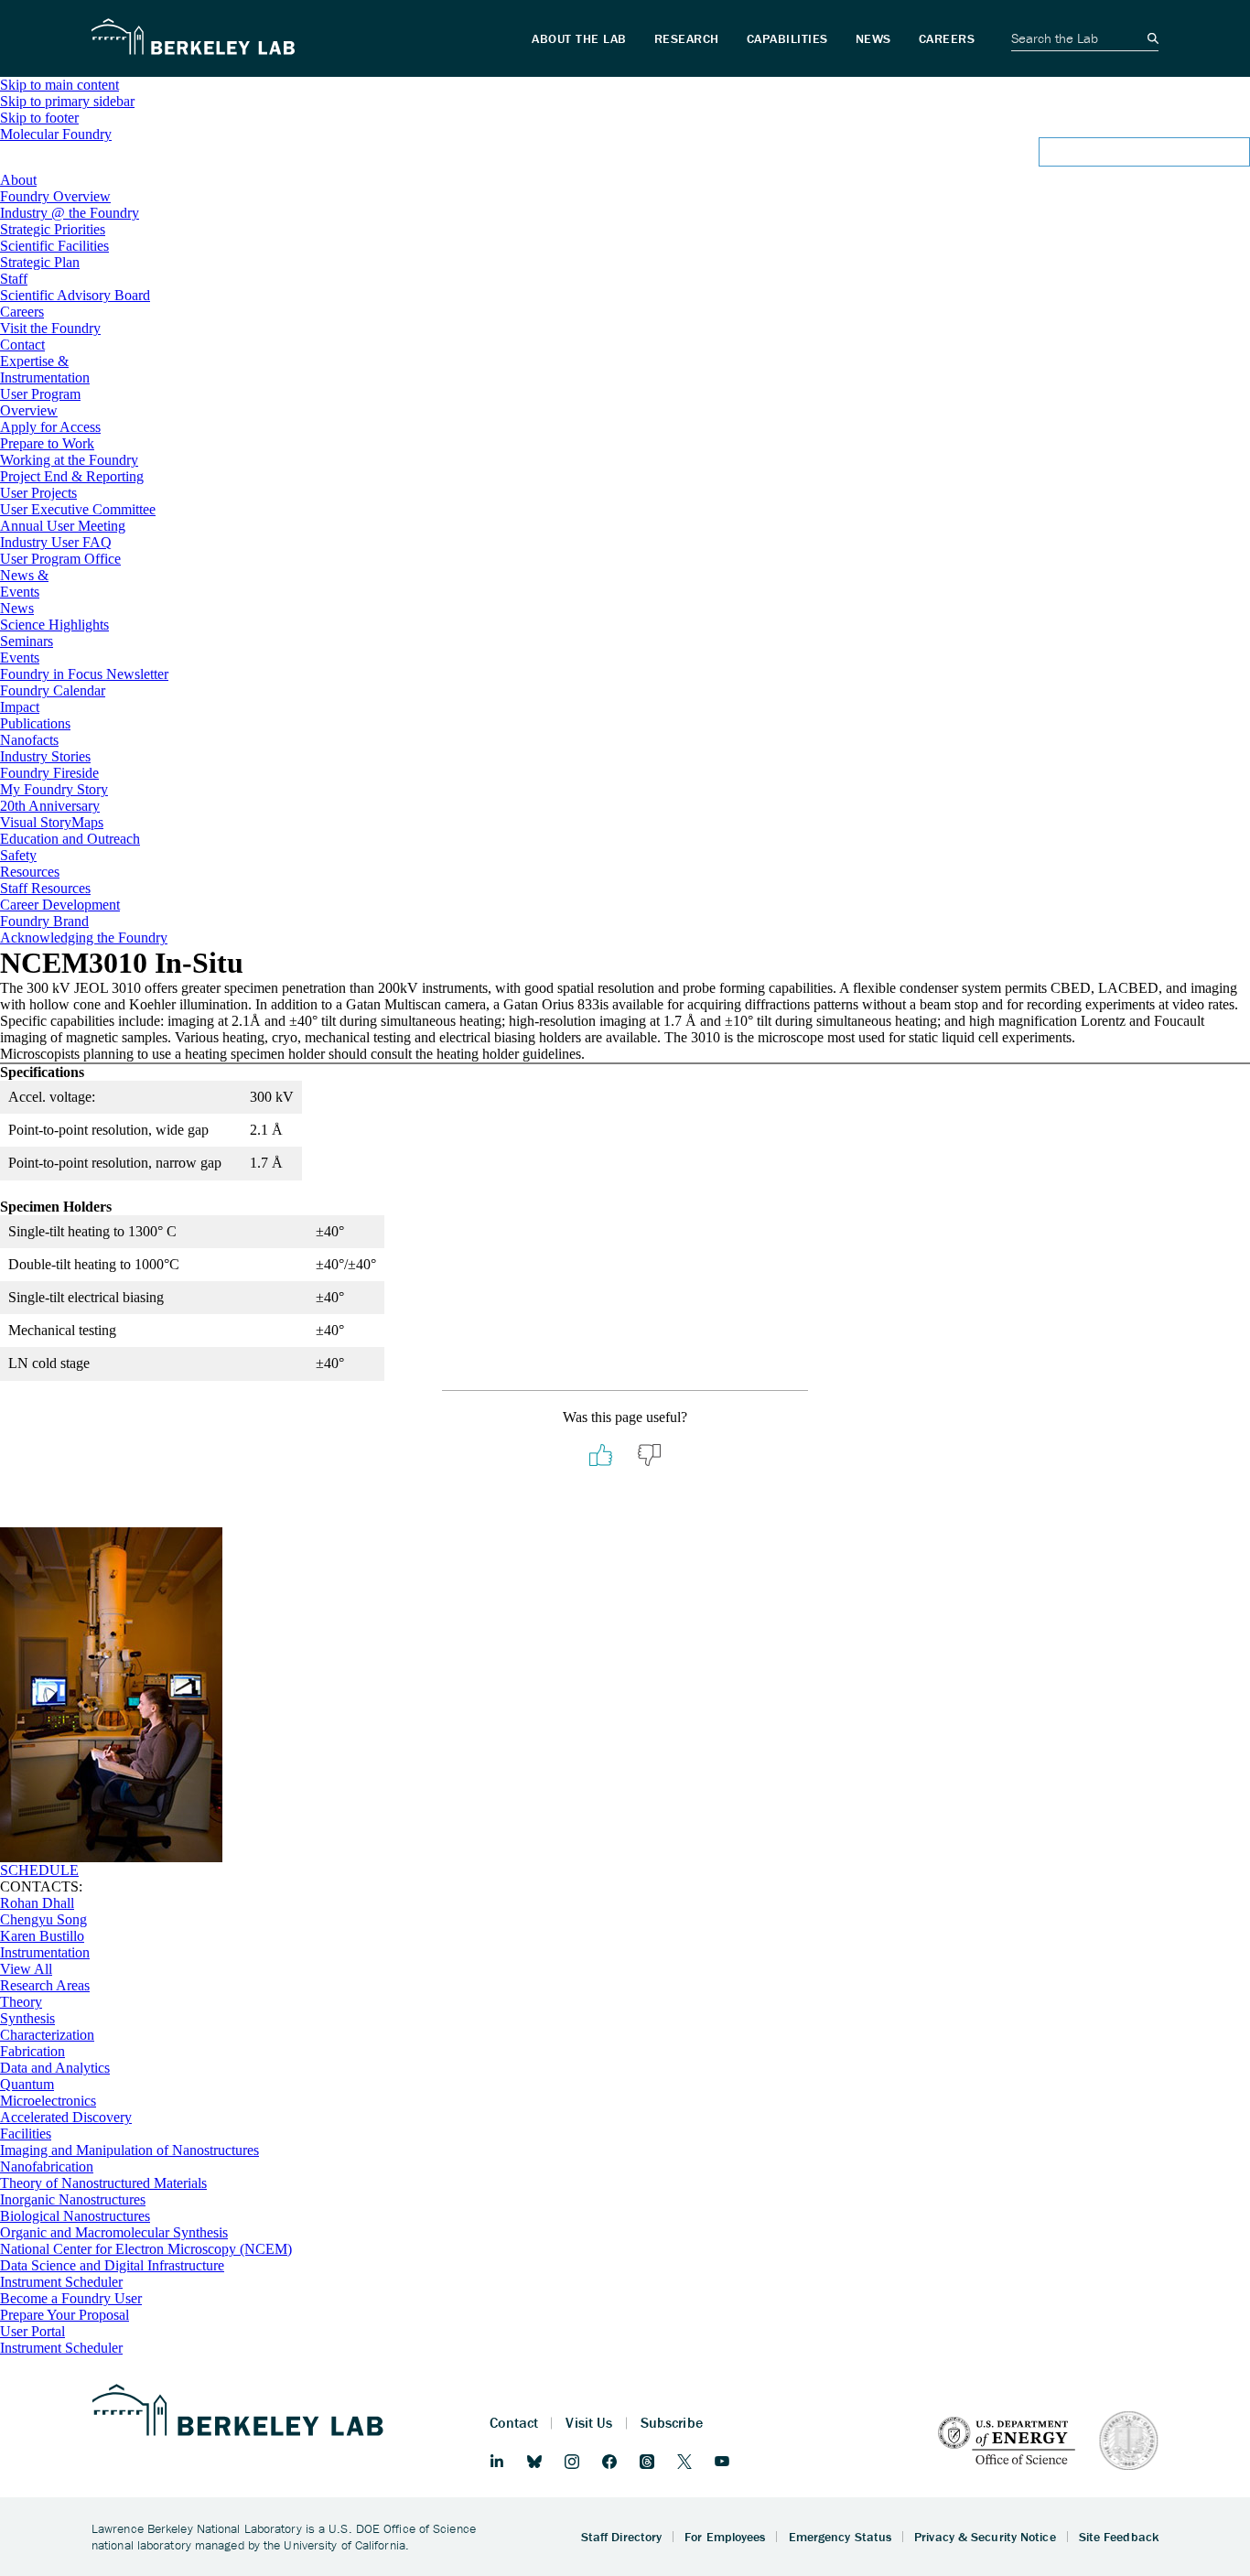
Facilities (26, 2134)
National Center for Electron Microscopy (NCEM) (146, 2249)
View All (26, 1969)
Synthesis (27, 2018)
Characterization (47, 2035)
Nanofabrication (47, 2166)
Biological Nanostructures (75, 2216)
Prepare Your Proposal (65, 2315)
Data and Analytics (55, 2068)
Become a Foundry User (71, 2298)
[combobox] (625, 157)
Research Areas (45, 1985)
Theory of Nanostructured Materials (103, 2183)
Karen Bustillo (42, 1936)
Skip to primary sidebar (67, 101)
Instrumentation (45, 1952)
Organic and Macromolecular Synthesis (114, 2232)
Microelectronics (48, 2101)
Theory (21, 2002)
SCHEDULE (39, 1870)
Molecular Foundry (56, 134)
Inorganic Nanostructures (73, 2199)
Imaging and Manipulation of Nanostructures (129, 2150)
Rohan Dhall (37, 1903)
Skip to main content (59, 85)
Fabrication (32, 2051)
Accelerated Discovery (66, 2117)
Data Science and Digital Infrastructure (112, 2265)
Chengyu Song (43, 1919)
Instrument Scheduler (61, 2282)
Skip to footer (39, 118)
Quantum (27, 2084)
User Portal (32, 2331)
